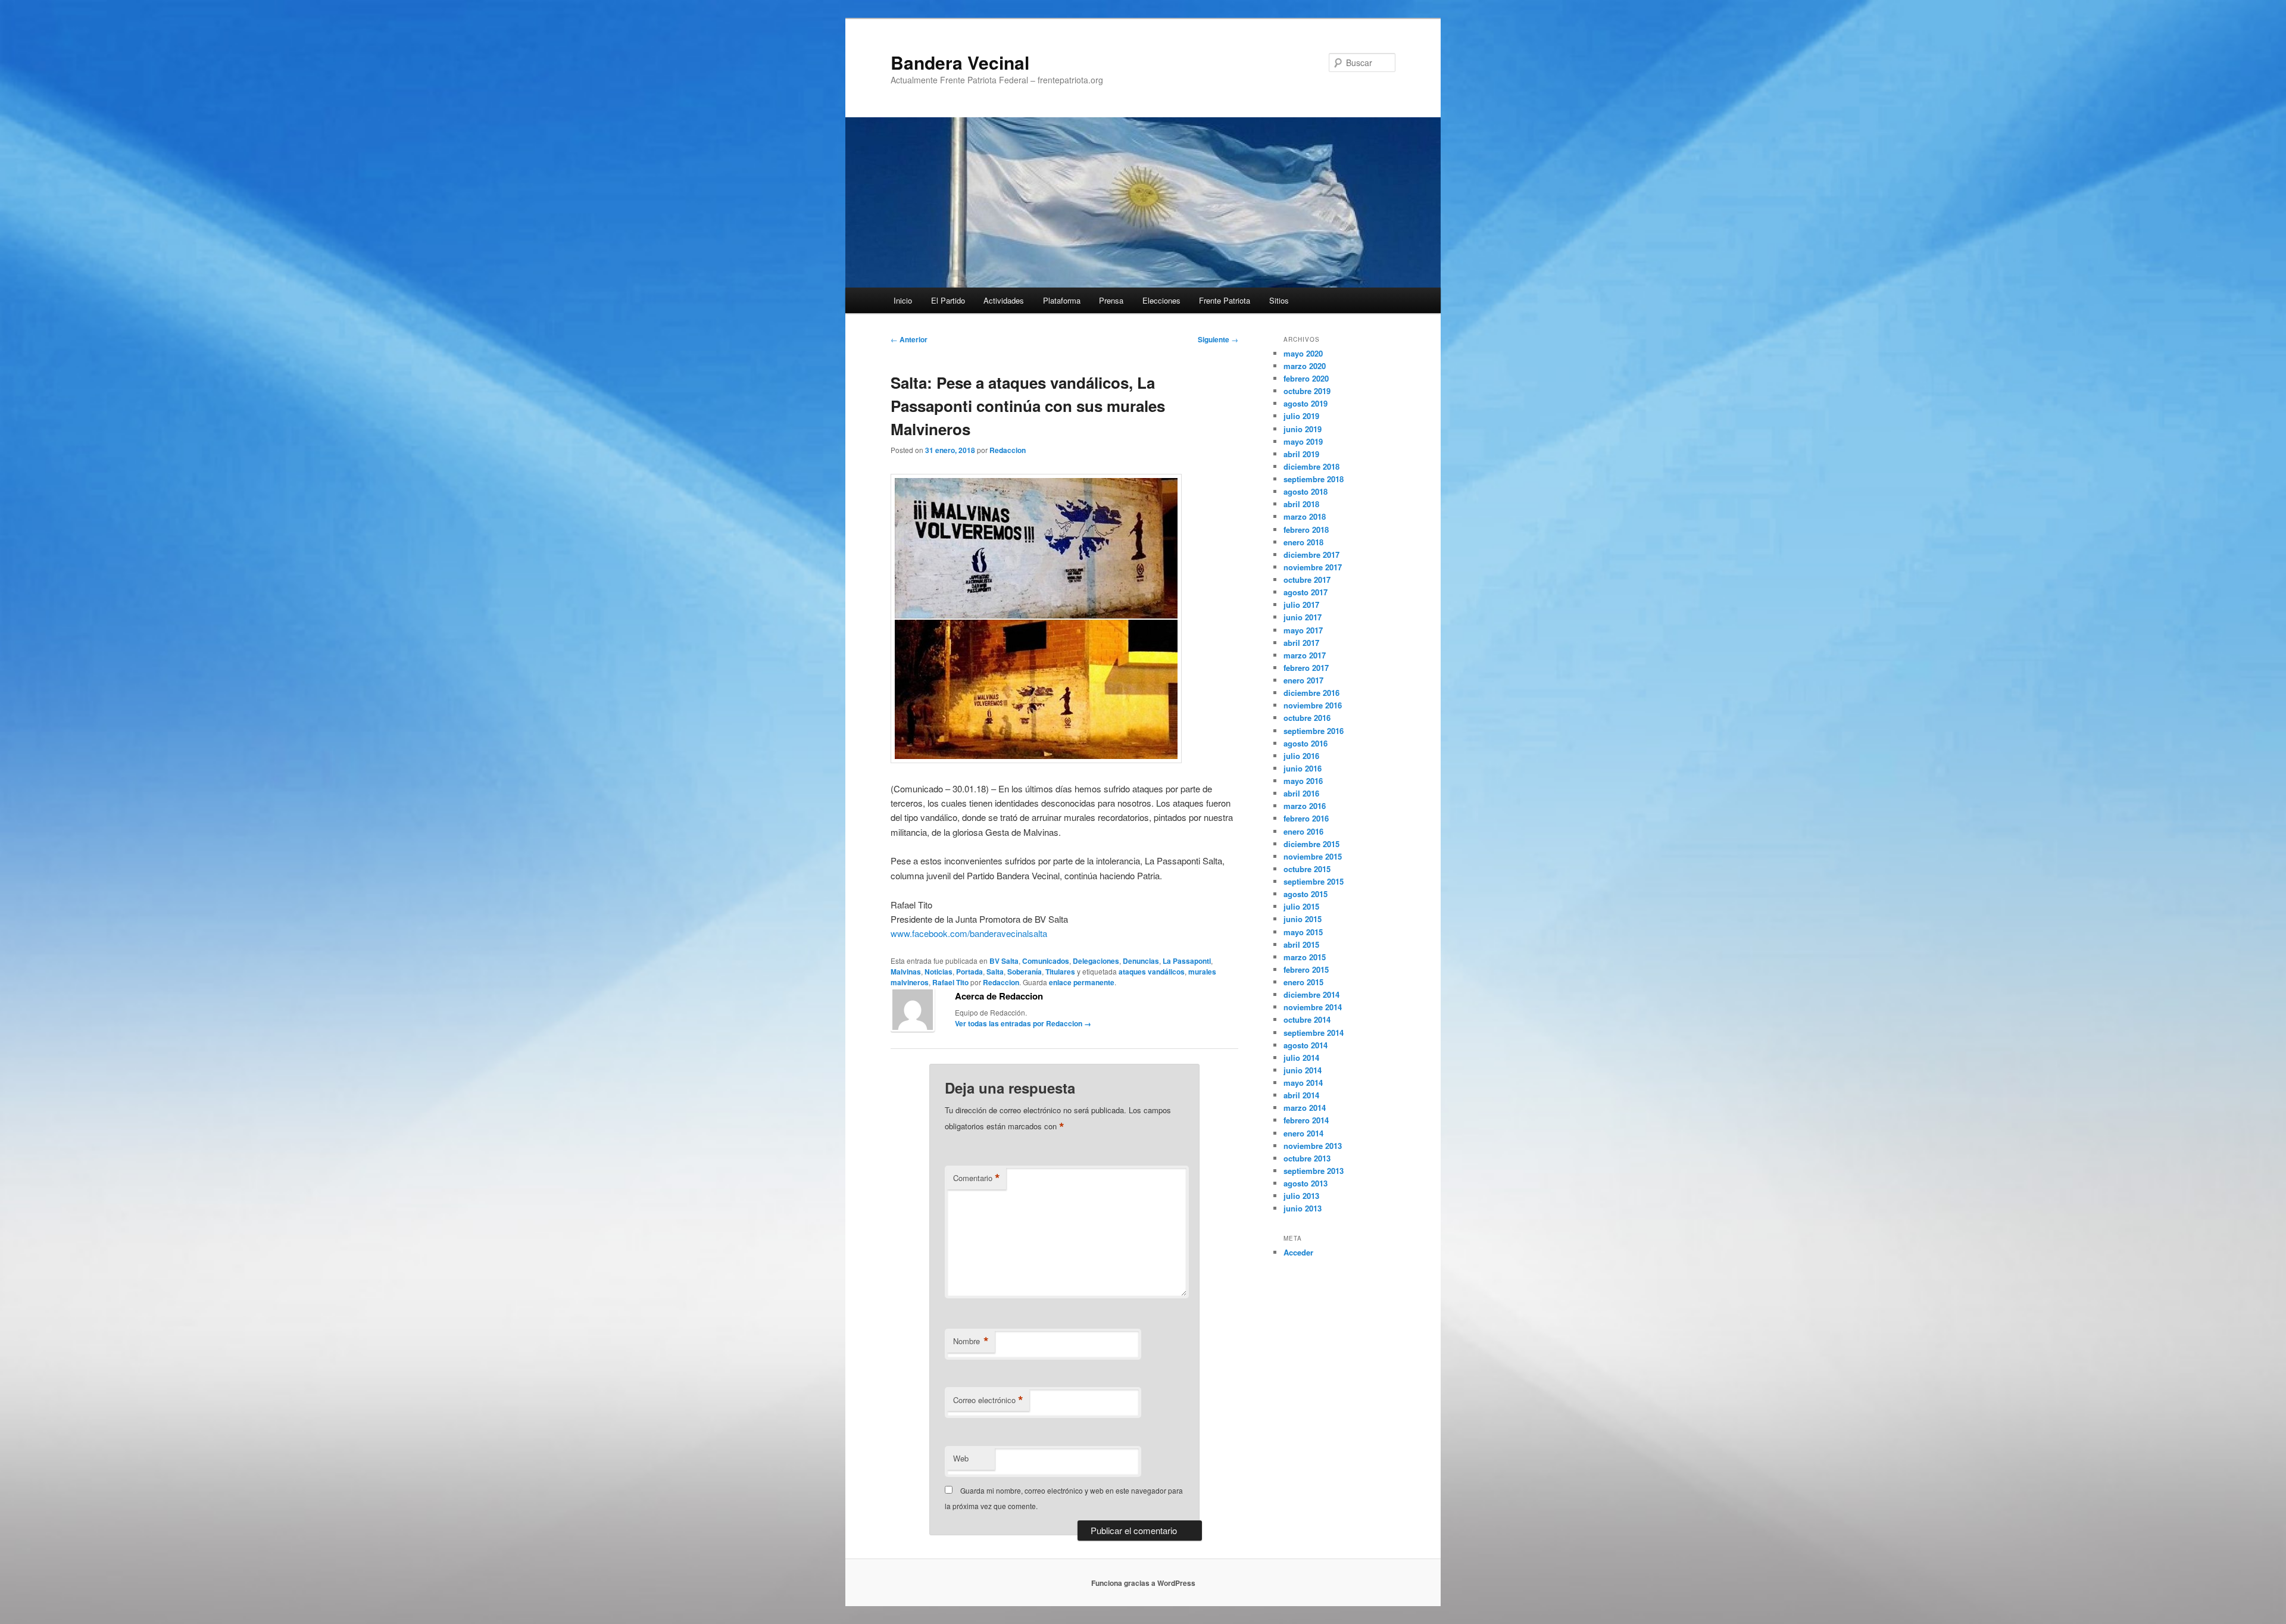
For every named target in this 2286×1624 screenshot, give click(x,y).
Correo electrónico (988, 1400)
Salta (995, 972)
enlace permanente (1082, 982)
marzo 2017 (1305, 655)
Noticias (939, 972)
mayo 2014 (1303, 1083)
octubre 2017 (1307, 580)
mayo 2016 (1303, 781)
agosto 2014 (1306, 1045)
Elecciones (1161, 300)
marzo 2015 (1305, 957)
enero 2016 (1303, 831)
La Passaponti (1187, 961)
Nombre (971, 1341)
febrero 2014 (1306, 1120)
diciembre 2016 (1311, 693)
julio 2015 (1301, 906)
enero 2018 (1303, 542)
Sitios (1279, 300)
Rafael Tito (950, 982)
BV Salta (1004, 961)
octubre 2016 (1307, 718)
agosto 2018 (1306, 491)
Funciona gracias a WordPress (1143, 1583)
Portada (969, 972)
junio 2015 (1303, 919)
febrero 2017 (1306, 668)
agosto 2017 (1306, 592)
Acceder (1298, 1252)
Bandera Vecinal (960, 62)
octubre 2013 (1307, 1158)
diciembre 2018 (1311, 466)
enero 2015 (1303, 982)
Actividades (1004, 300)
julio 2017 (1301, 605)
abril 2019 (1301, 454)
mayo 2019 (1303, 441)
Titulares (1060, 972)
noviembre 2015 (1313, 856)
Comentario (977, 1178)
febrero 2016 (1306, 818)
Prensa (1111, 300)
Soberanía (1025, 972)
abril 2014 (1301, 1095)
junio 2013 (1303, 1208)
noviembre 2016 (1313, 705)
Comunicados (1046, 961)
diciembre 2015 (1311, 844)
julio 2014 (1301, 1058)
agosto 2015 (1306, 894)
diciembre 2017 (1311, 555)
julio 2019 (1301, 416)
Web (961, 1458)
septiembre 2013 (1314, 1171)
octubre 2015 (1307, 869)
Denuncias (1141, 961)
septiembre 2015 (1314, 881)
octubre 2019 (1307, 391)
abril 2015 (1301, 944)
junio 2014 (1303, 1070)
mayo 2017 (1303, 630)
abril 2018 (1301, 504)
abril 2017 (1301, 643)
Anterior (909, 339)
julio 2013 (1301, 1196)
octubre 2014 (1307, 1019)
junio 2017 (1303, 617)
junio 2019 (1303, 429)
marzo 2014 (1305, 1108)
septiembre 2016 (1314, 731)
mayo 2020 (1303, 353)
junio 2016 (1303, 768)
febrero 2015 (1306, 969)
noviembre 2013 (1313, 1146)
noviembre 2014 (1313, 1007)
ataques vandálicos (1152, 972)
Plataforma (1062, 300)
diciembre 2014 (1311, 994)
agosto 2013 (1306, 1183)
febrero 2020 (1306, 378)
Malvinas (906, 972)
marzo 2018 (1305, 516)
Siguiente (1218, 339)
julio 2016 (1301, 756)
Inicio (903, 300)
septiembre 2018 (1314, 479)
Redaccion (1008, 450)
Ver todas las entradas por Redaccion (1023, 1023)
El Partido (948, 300)
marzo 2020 (1305, 366)
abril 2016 (1301, 793)
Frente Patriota (1225, 300)
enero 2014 (1303, 1133)
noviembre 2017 (1313, 567)
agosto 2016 (1306, 743)
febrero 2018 (1306, 530)
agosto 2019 (1306, 403)
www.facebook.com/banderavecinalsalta (969, 933)
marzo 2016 (1305, 806)
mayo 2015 (1303, 932)
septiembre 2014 (1314, 1033)
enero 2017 (1303, 680)
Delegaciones (1096, 961)
